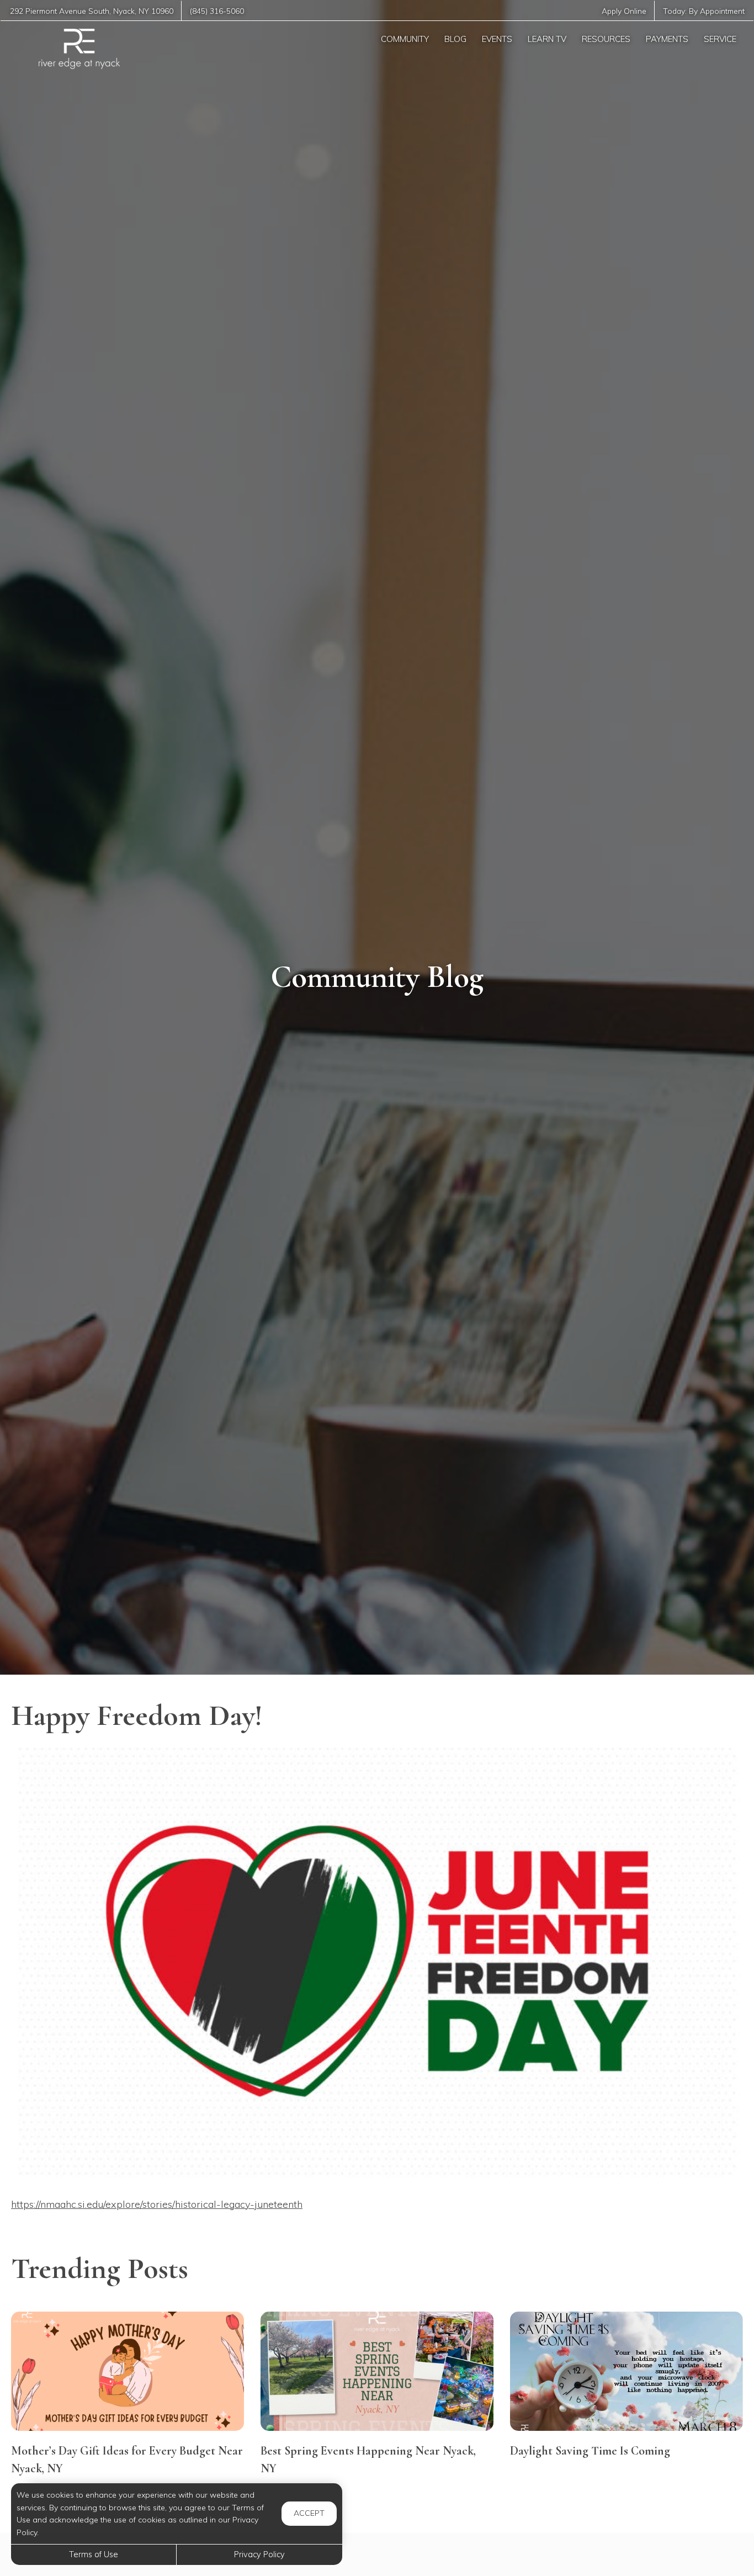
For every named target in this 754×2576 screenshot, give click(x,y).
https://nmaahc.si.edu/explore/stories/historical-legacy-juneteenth (157, 2204)
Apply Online (624, 11)
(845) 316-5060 (217, 11)
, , (92, 11)
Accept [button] (309, 2513)
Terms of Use (94, 2554)
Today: (704, 11)
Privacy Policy (259, 2554)
